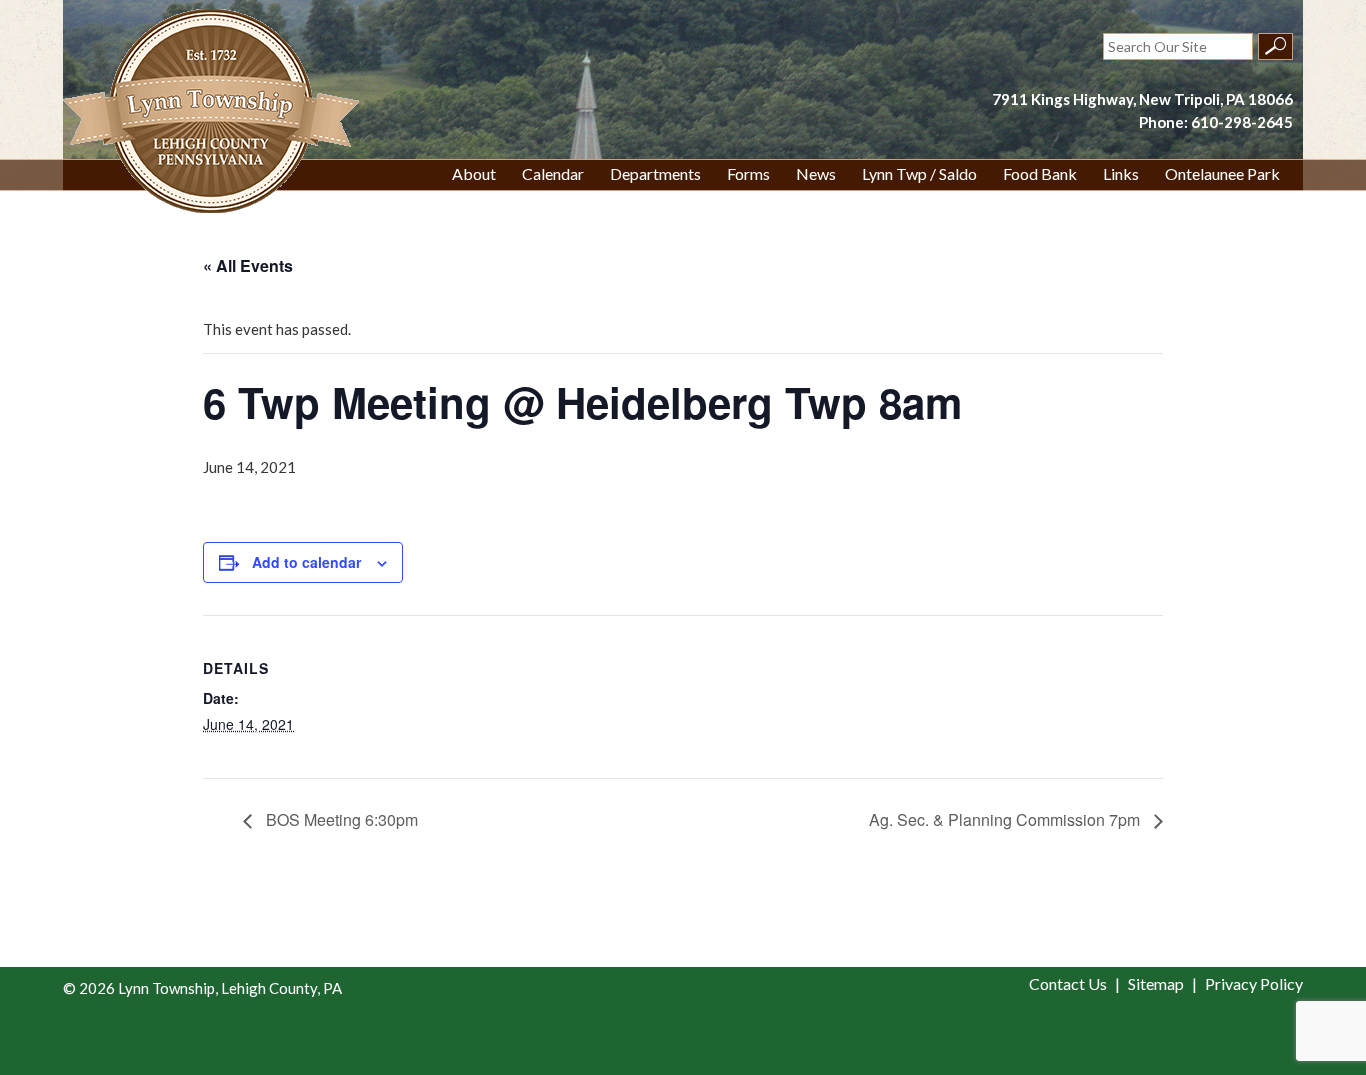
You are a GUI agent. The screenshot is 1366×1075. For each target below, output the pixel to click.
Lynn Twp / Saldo (919, 173)
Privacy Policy (1254, 983)
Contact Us (1068, 983)
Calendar (553, 173)
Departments (655, 173)
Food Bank (1040, 173)
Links (1121, 173)
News (816, 173)
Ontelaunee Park (1222, 173)
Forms (748, 173)
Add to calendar (306, 562)
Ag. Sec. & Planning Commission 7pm (1006, 819)
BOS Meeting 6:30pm (340, 819)
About (474, 173)
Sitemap (1156, 983)
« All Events (248, 265)
